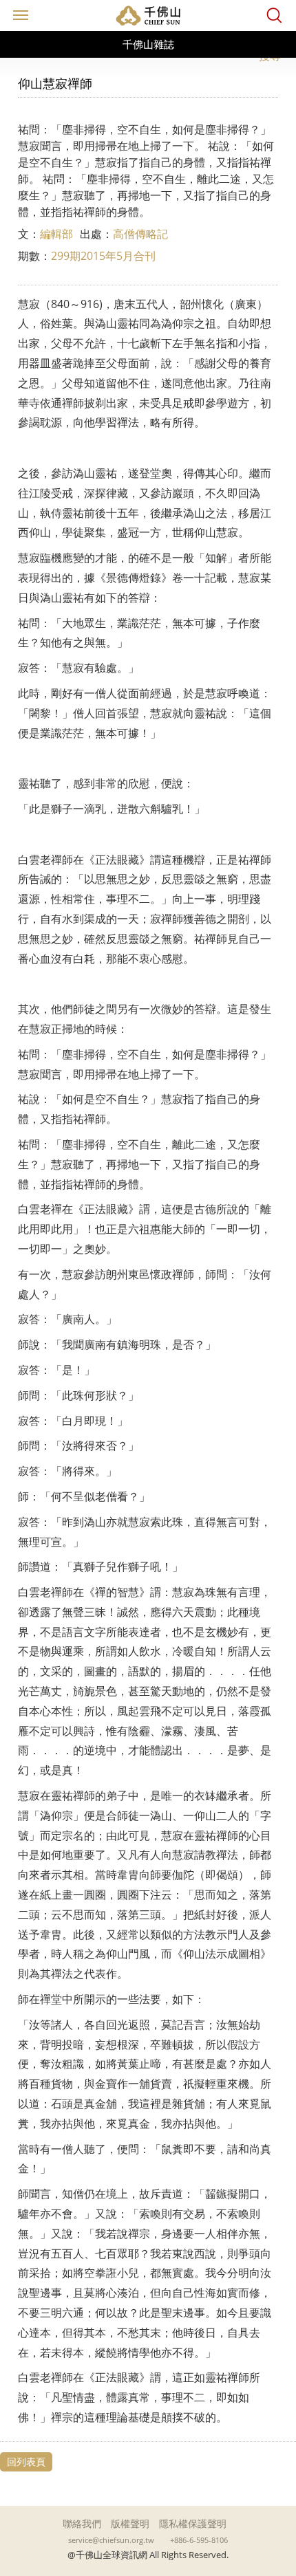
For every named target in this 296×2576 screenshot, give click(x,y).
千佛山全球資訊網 (148, 15)
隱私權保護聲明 (193, 2523)
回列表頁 (26, 2462)
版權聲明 (130, 2523)
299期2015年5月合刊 (103, 256)
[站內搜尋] (274, 15)
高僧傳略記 (140, 234)
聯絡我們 (82, 2523)
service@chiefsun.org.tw (111, 2540)
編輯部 (56, 234)
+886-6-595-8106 (199, 2540)
